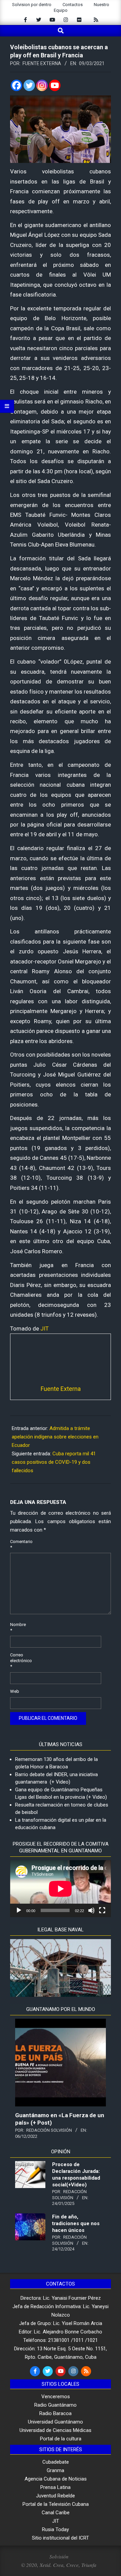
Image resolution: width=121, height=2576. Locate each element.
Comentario (18, 1544)
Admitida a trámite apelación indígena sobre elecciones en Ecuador (55, 1437)
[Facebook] (16, 85)
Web (15, 1691)
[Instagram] (42, 85)
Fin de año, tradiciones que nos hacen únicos (76, 2223)
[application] (61, 1889)
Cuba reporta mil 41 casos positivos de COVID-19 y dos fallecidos (54, 1462)
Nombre (18, 1627)
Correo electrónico (18, 1661)
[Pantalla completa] (102, 1910)
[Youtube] (55, 85)
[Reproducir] (19, 1910)
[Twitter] (29, 85)
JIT (45, 1328)
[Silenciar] (91, 1910)
